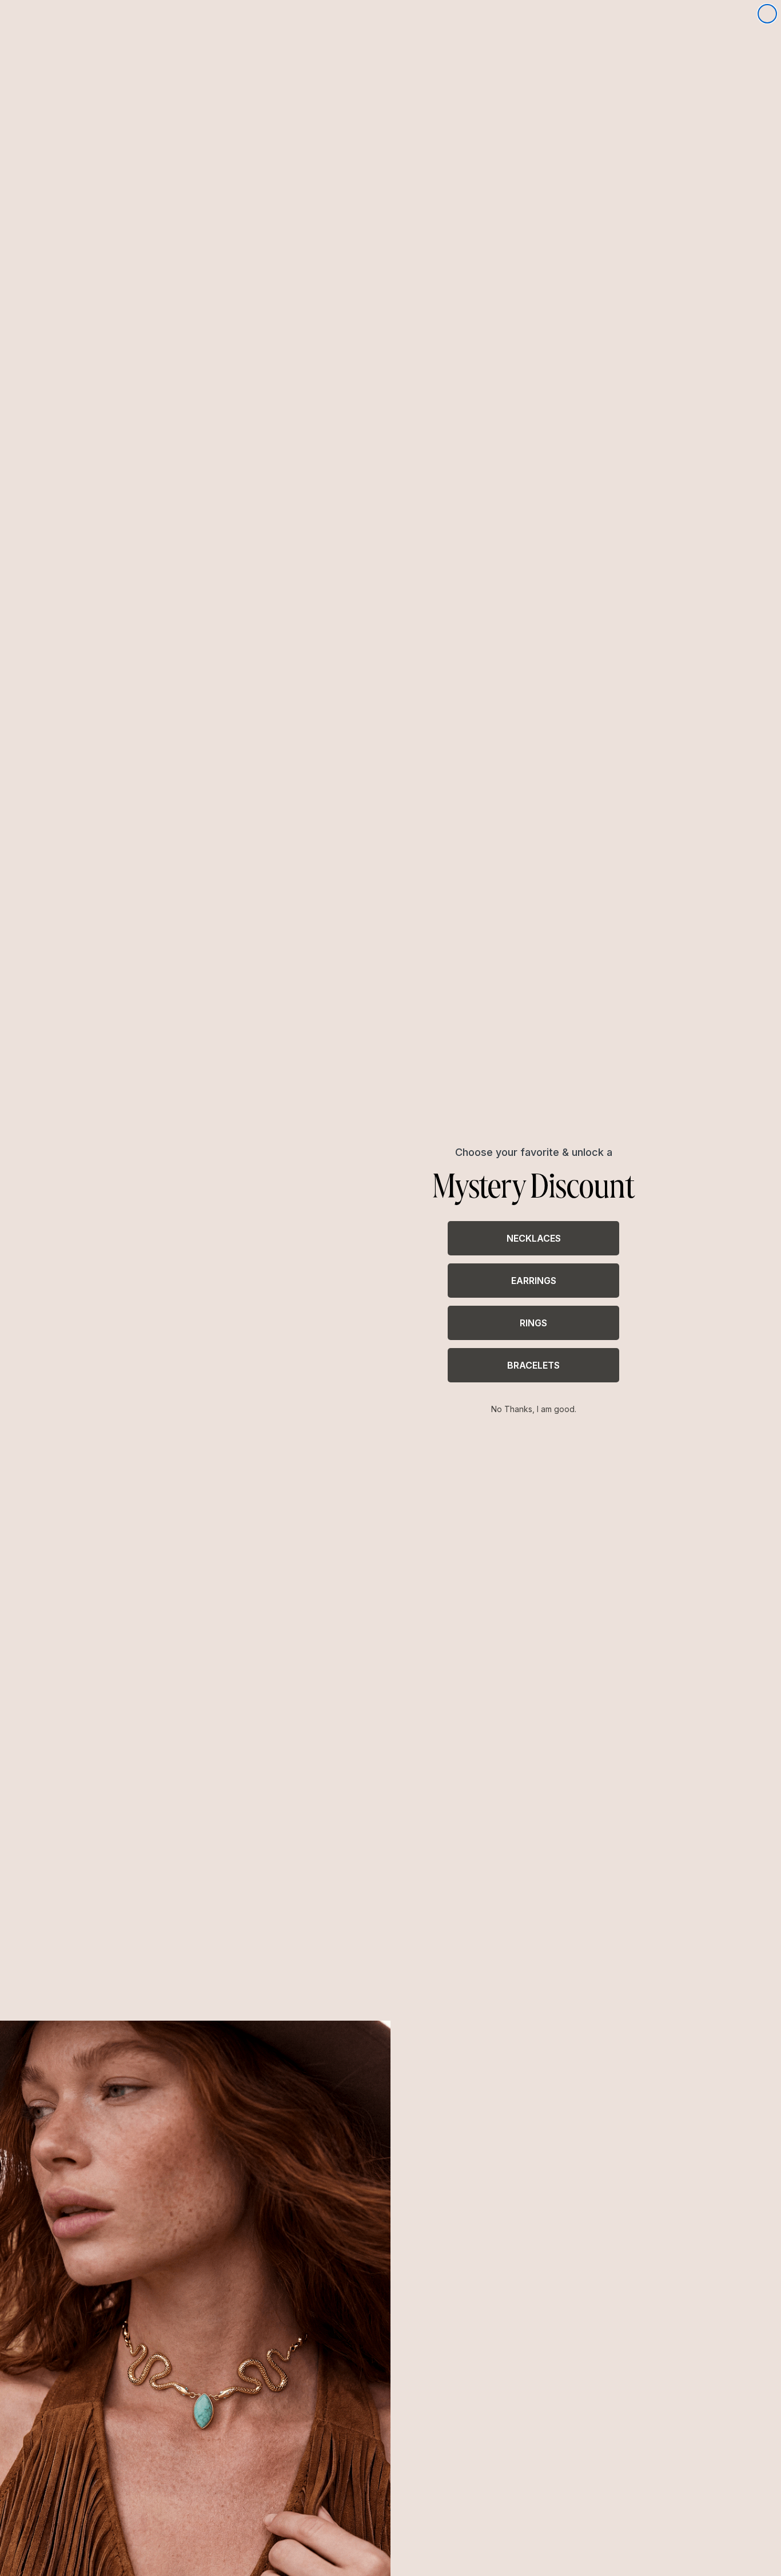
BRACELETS (533, 1365)
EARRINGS (534, 1281)
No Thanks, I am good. (534, 1409)
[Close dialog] (767, 14)
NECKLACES (534, 1238)
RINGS (533, 1323)
